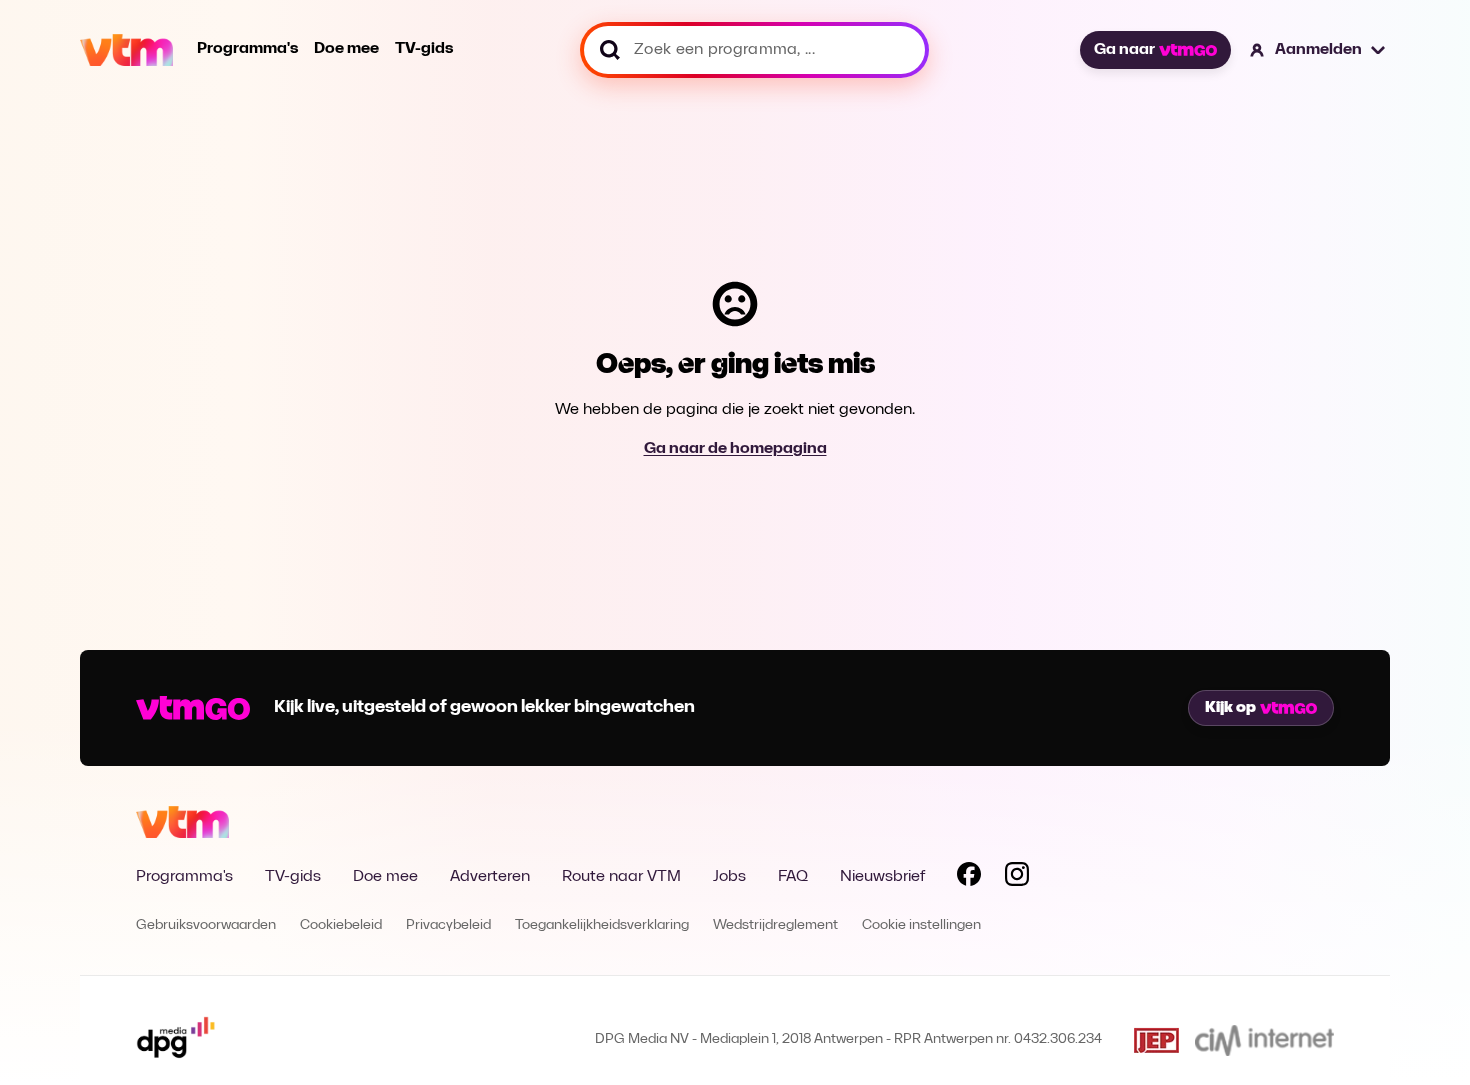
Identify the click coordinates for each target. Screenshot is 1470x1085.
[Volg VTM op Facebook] (969, 878)
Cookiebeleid (341, 925)
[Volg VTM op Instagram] (1017, 878)
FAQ (793, 877)
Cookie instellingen (921, 925)
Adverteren (490, 877)
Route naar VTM (621, 877)
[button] (1318, 50)
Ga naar (1124, 50)
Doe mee (346, 49)
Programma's (247, 49)
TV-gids (424, 49)
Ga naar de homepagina (735, 449)
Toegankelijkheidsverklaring (602, 925)
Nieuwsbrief (882, 877)
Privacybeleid (448, 925)
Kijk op (1230, 708)
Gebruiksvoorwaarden (206, 925)
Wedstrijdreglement (775, 925)
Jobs (729, 877)
